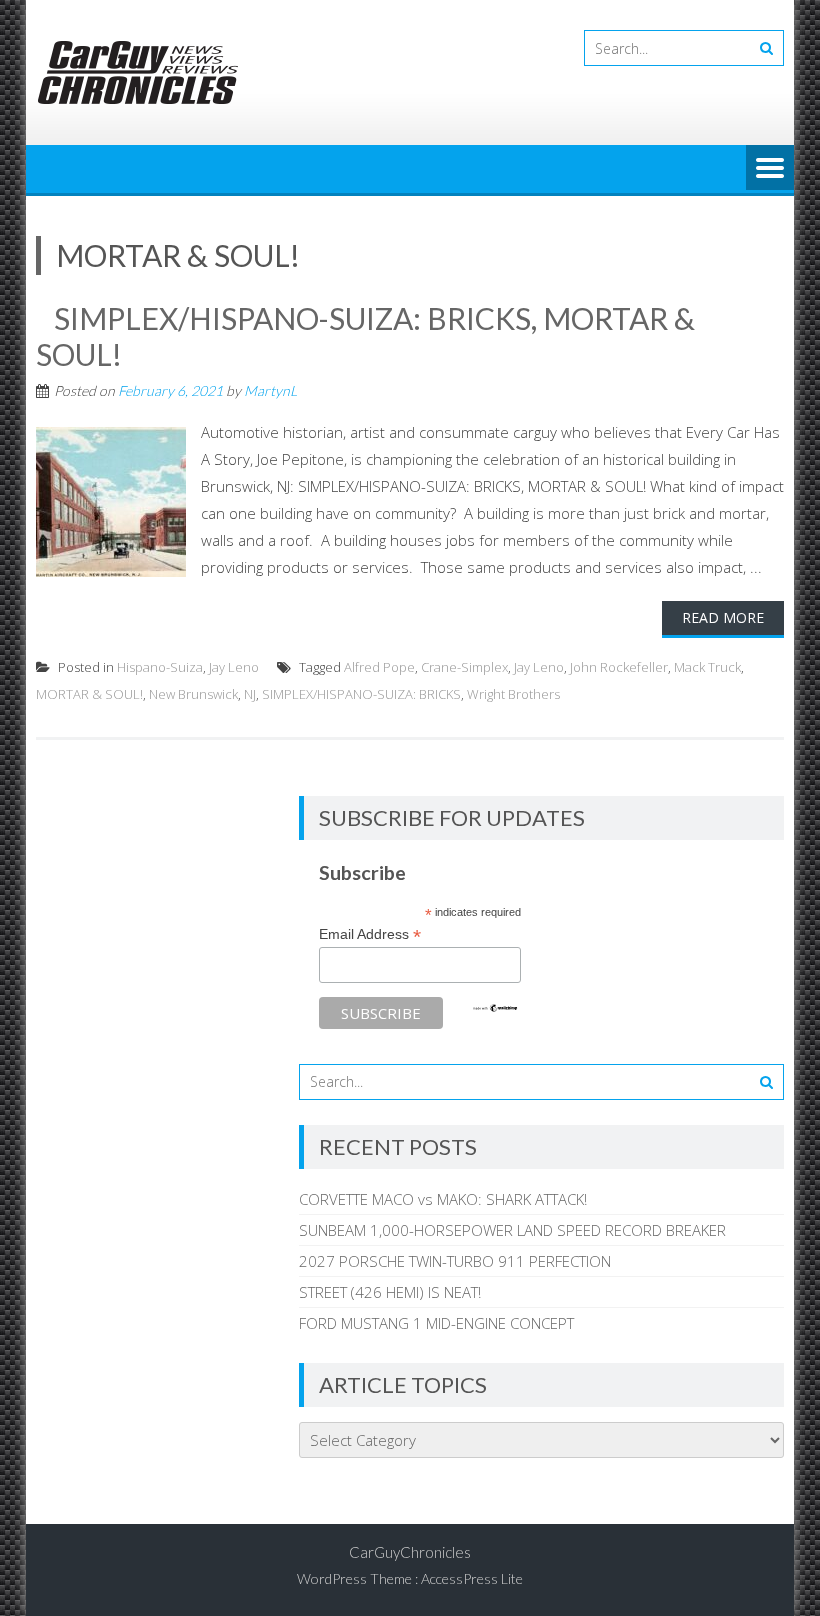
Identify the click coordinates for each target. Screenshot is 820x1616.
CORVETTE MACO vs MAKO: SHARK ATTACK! (443, 1199)
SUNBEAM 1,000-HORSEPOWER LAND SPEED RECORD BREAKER (512, 1230)
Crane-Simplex (464, 667)
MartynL (270, 390)
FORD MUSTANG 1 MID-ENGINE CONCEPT (436, 1323)
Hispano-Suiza (160, 667)
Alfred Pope (379, 667)
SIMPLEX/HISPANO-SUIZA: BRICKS (361, 694)
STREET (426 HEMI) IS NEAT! (390, 1292)
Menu (770, 169)
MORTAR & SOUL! (89, 694)
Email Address (370, 934)
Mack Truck (707, 667)
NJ (250, 694)
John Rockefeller (619, 667)
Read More (723, 617)
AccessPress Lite (472, 1578)
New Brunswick (193, 694)
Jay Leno (234, 667)
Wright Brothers (513, 694)
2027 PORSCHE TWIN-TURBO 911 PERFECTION (455, 1261)
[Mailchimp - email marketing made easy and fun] (495, 1008)
